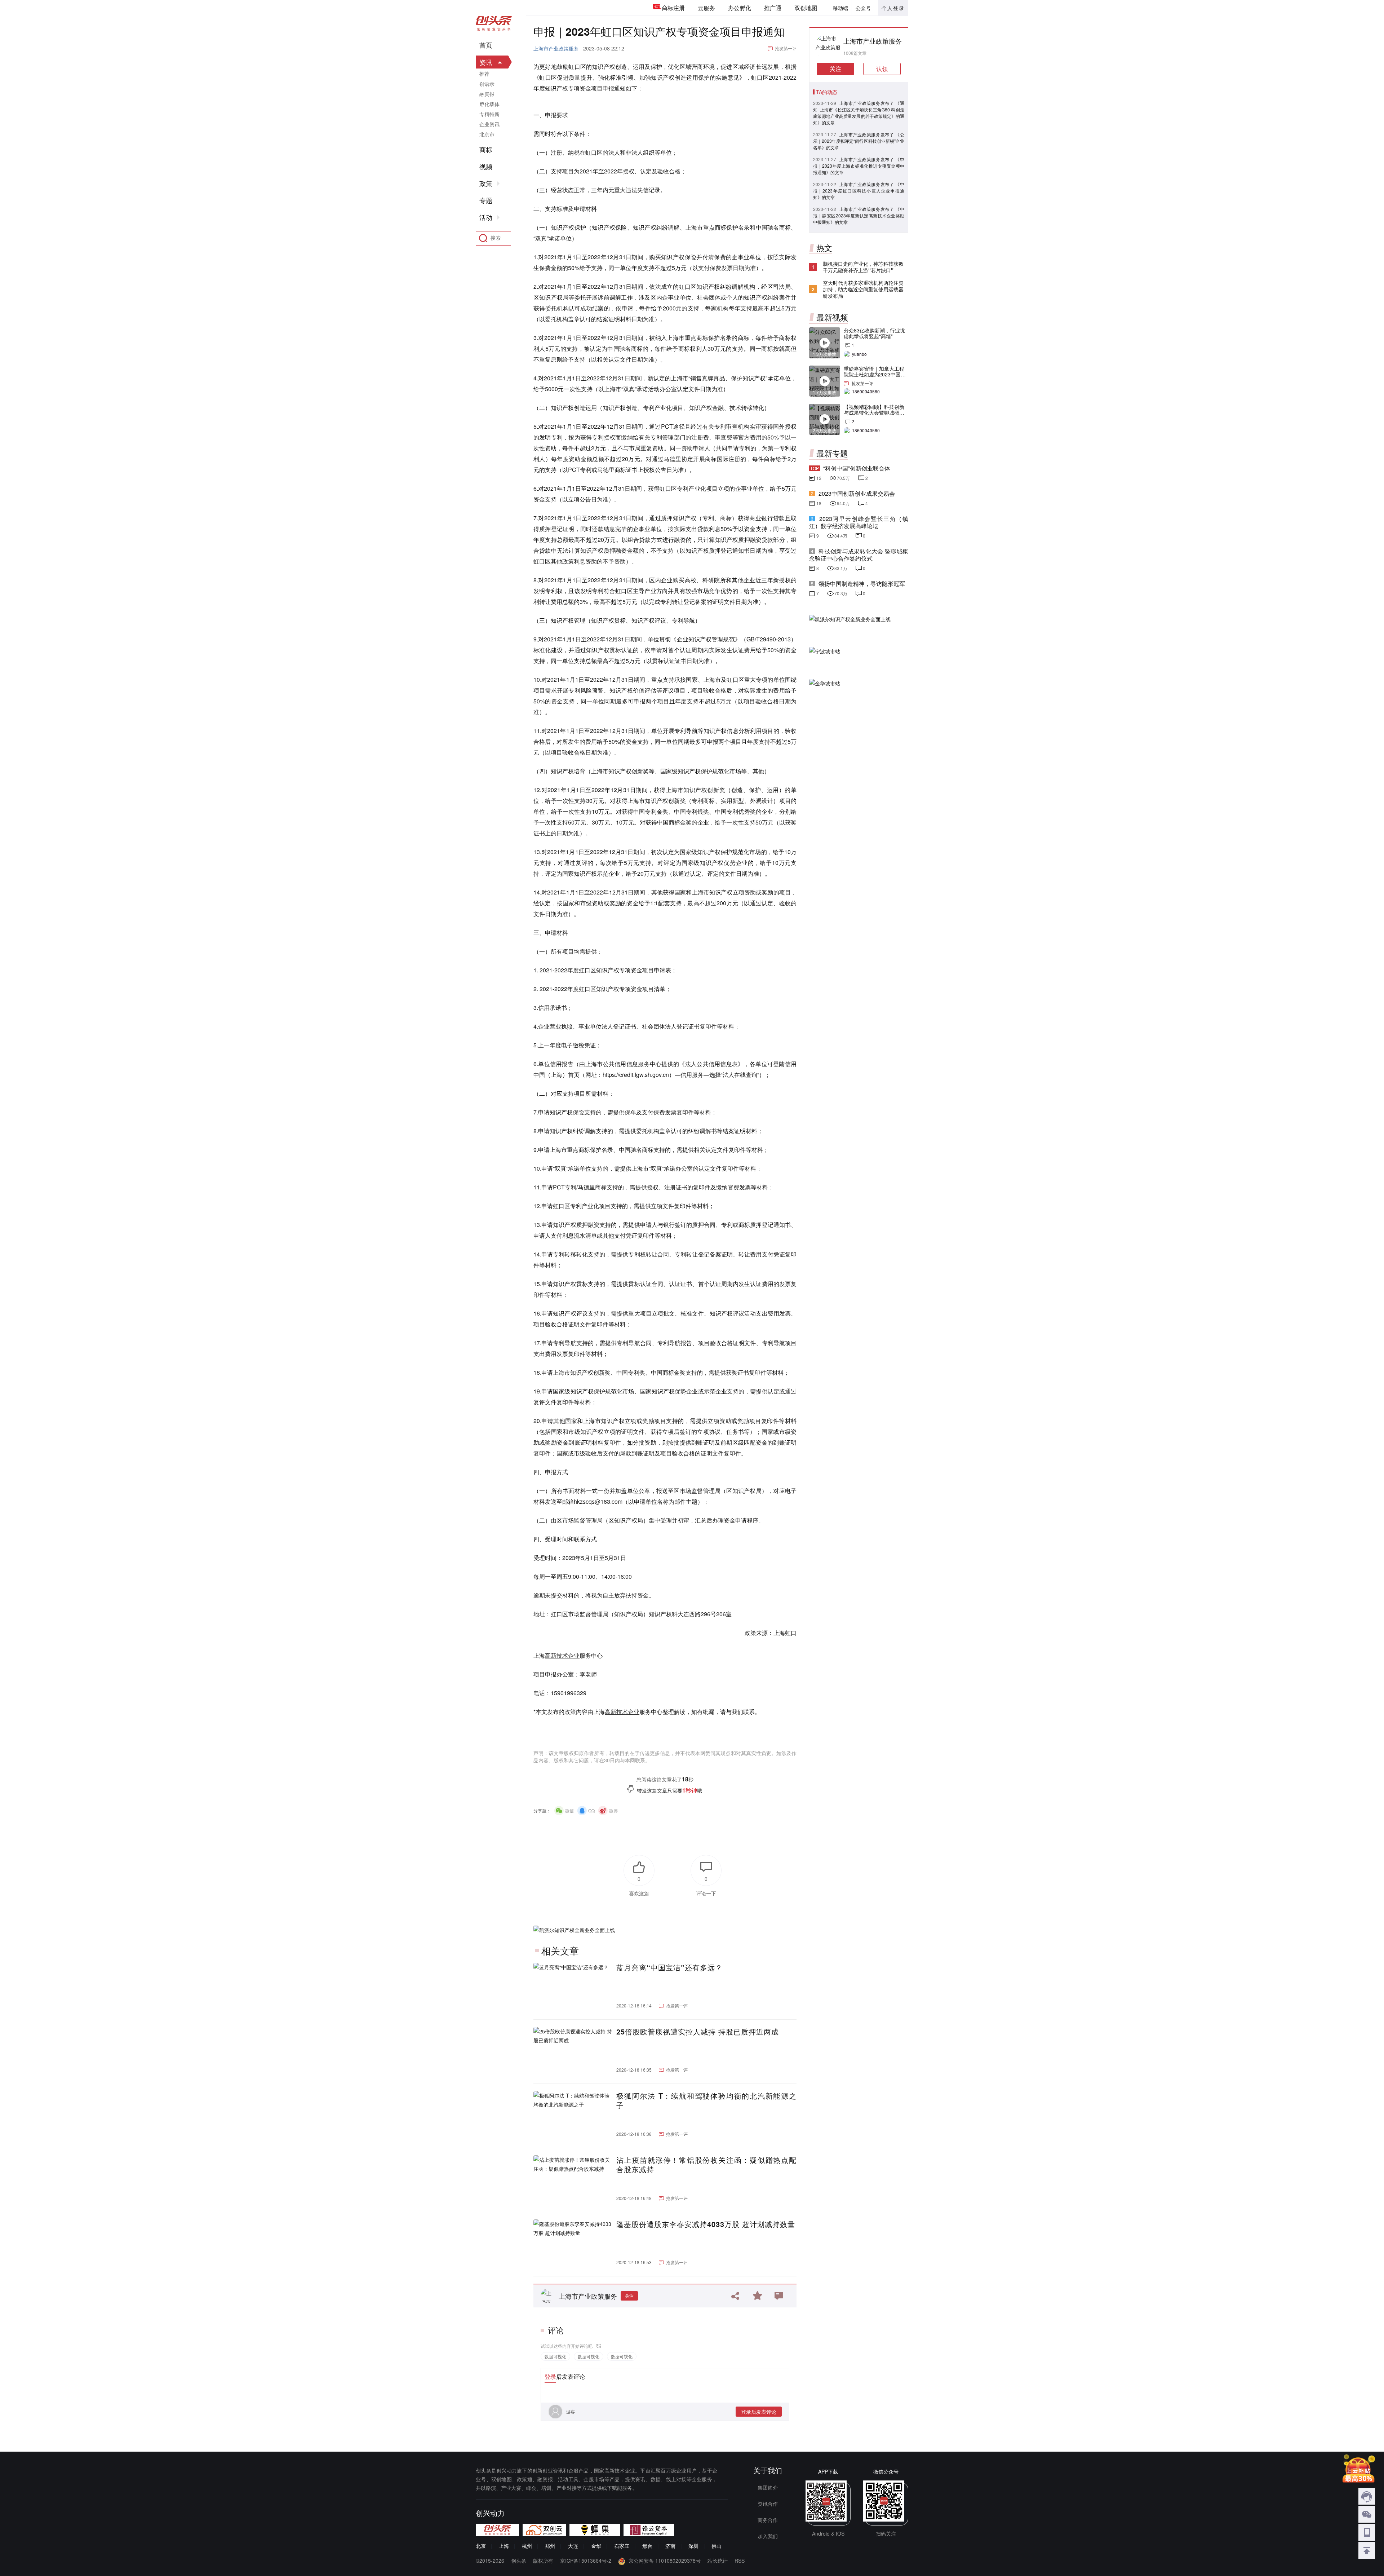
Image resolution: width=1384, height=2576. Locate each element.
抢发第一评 (786, 48)
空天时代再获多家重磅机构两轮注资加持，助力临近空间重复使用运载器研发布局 (863, 289)
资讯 (486, 62)
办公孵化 (740, 8)
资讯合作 (768, 2504)
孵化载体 (489, 104)
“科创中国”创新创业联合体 (857, 468)
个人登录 (893, 8)
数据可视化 (555, 2356)
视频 (486, 167)
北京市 (487, 134)
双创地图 (806, 8)
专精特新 (489, 114)
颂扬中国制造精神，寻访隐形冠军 (862, 584)
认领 (882, 69)
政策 (486, 184)
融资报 (487, 94)
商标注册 (673, 8)
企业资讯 (489, 124)
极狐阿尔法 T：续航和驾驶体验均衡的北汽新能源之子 (706, 2100)
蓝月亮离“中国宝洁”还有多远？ (669, 1967)
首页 (486, 45)
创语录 (487, 84)
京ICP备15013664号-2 (586, 2560)
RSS (740, 2560)
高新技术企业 (562, 1655)
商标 (486, 150)
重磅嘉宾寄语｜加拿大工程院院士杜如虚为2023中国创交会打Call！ (875, 374)
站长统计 (718, 2560)
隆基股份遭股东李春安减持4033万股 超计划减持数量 (706, 2224)
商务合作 (768, 2520)
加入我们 (768, 2536)
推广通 (773, 8)
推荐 (484, 74)
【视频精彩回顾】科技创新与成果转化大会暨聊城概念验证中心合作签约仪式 (874, 412)
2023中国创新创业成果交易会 (857, 493)
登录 (550, 2376)
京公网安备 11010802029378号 (665, 2560)
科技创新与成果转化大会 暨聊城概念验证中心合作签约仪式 (859, 555)
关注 (629, 2296)
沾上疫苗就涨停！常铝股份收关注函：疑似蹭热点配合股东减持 (706, 2165)
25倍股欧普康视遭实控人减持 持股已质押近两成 (698, 2032)
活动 (486, 217)
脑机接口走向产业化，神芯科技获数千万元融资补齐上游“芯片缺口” (863, 267)
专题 (486, 200)
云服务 (706, 8)
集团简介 (768, 2487)
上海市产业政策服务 (556, 48)
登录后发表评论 (759, 2412)
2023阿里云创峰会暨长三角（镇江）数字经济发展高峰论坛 (859, 522)
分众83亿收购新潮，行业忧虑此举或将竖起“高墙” (874, 333)
